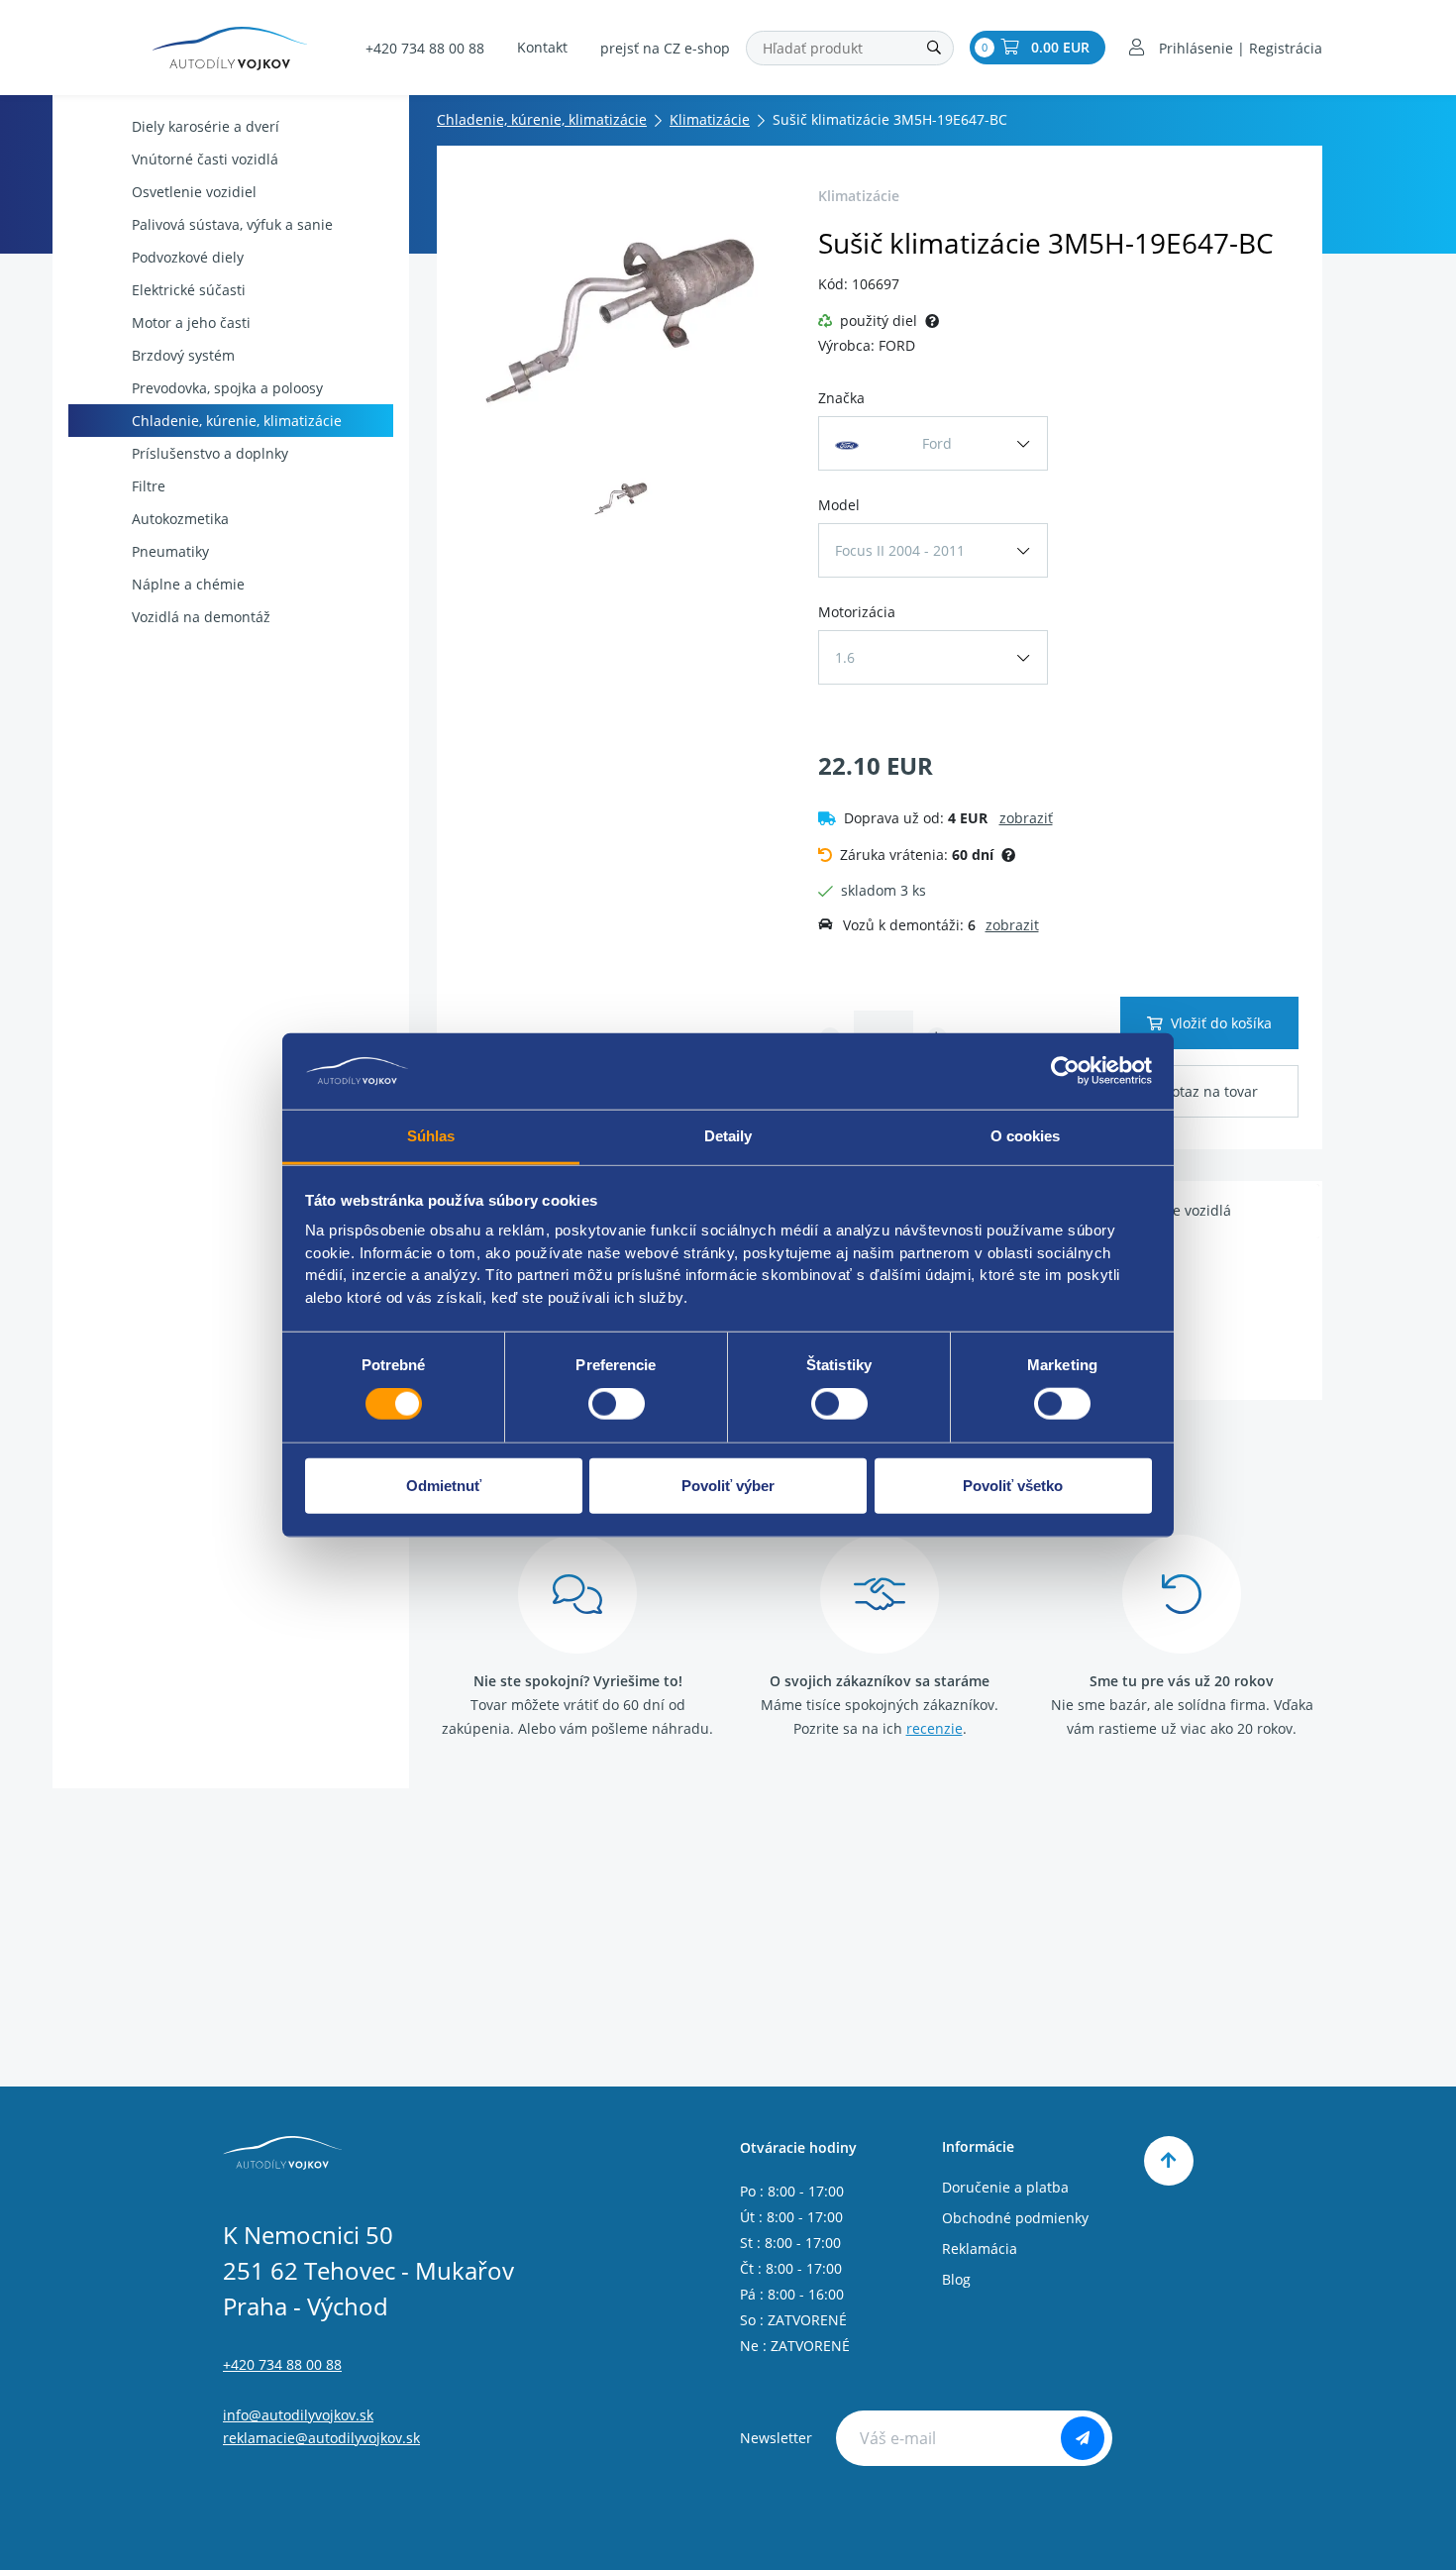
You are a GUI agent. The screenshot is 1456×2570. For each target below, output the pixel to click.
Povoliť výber (728, 1485)
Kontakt (542, 47)
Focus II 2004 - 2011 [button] (900, 550)
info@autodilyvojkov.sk (298, 2415)
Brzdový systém (183, 355)
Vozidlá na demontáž (201, 617)
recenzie (935, 1728)
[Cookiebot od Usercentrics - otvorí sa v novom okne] (1065, 1071)
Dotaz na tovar (1210, 1091)
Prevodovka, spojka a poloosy (227, 388)
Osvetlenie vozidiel (194, 192)
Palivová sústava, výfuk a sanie (232, 224)
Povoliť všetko (1013, 1485)
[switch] (617, 1404)
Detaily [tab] (728, 1136)
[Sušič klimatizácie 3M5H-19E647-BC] (622, 318)
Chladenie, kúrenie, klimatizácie (237, 421)
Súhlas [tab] (431, 1136)
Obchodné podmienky (1015, 2218)
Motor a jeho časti (191, 322)
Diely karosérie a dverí (206, 126)
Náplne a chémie (188, 584)
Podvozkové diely (188, 257)
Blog (956, 2279)
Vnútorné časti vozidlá (205, 159)
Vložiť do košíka (1221, 1023)
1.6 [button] (845, 657)
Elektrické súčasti (189, 290)
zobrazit (1012, 925)
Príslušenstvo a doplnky (210, 453)
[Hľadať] (934, 48)
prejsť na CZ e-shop (665, 48)
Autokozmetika (180, 519)
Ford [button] (937, 443)
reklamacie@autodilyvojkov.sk (321, 2438)
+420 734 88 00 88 (425, 48)
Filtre (149, 486)
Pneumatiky (170, 551)
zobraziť (1026, 818)
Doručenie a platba (1005, 2187)
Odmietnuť (444, 1485)
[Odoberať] (1083, 2438)
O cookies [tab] (1026, 1136)
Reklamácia (980, 2249)
